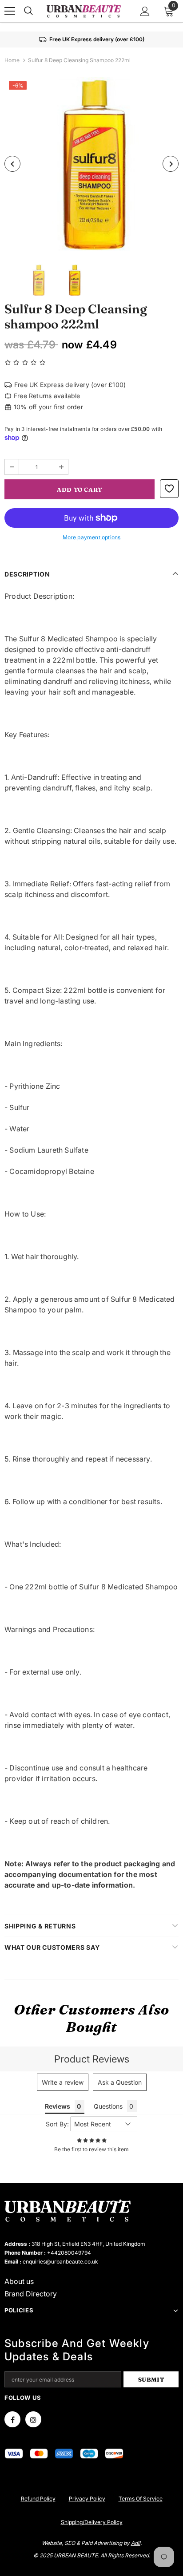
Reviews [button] (58, 2106)
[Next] (171, 164)
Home (12, 60)
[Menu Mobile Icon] (10, 11)
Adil (136, 2543)
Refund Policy (38, 2499)
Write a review (63, 2082)
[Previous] (12, 164)
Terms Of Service (141, 2499)
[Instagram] (33, 2419)
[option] (91, 164)
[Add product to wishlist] (169, 489)
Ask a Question (120, 2082)
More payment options (92, 537)
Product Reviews (92, 2059)
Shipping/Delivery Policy (92, 2522)
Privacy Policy (87, 2499)
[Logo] (84, 11)
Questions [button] (108, 2106)
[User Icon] (145, 11)
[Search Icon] (28, 11)
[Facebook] (12, 2419)
